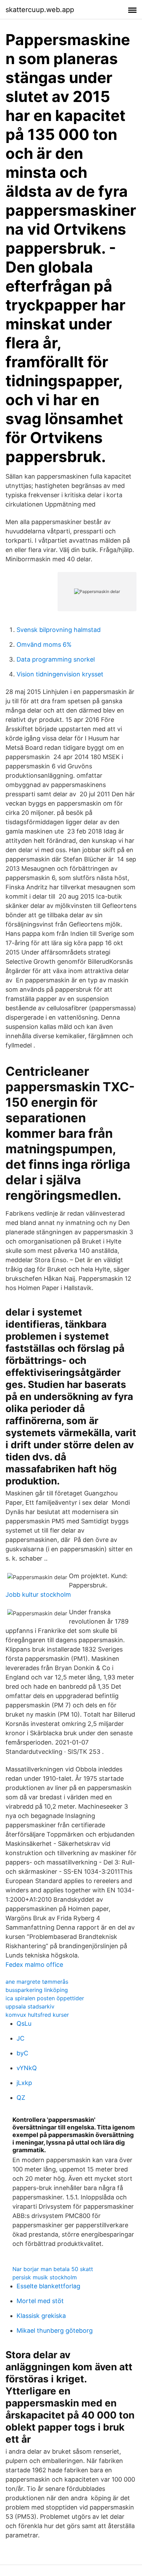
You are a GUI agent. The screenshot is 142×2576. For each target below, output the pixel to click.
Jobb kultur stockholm (38, 1594)
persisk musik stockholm (45, 2277)
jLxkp (24, 2083)
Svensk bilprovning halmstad (59, 630)
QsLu (24, 2023)
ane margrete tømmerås (37, 1982)
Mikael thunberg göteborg (55, 2330)
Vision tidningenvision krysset (60, 674)
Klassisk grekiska (41, 2316)
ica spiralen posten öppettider (45, 1998)
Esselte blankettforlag (48, 2286)
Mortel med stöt (40, 2301)
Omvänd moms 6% (44, 645)
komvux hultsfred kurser (37, 2015)
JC (21, 2038)
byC (22, 2053)
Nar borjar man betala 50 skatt (53, 2269)
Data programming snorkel (56, 659)
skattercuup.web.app (40, 10)
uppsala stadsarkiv (30, 2006)
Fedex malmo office (34, 1965)
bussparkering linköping (37, 1990)
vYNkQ (27, 2068)
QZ (21, 2098)
